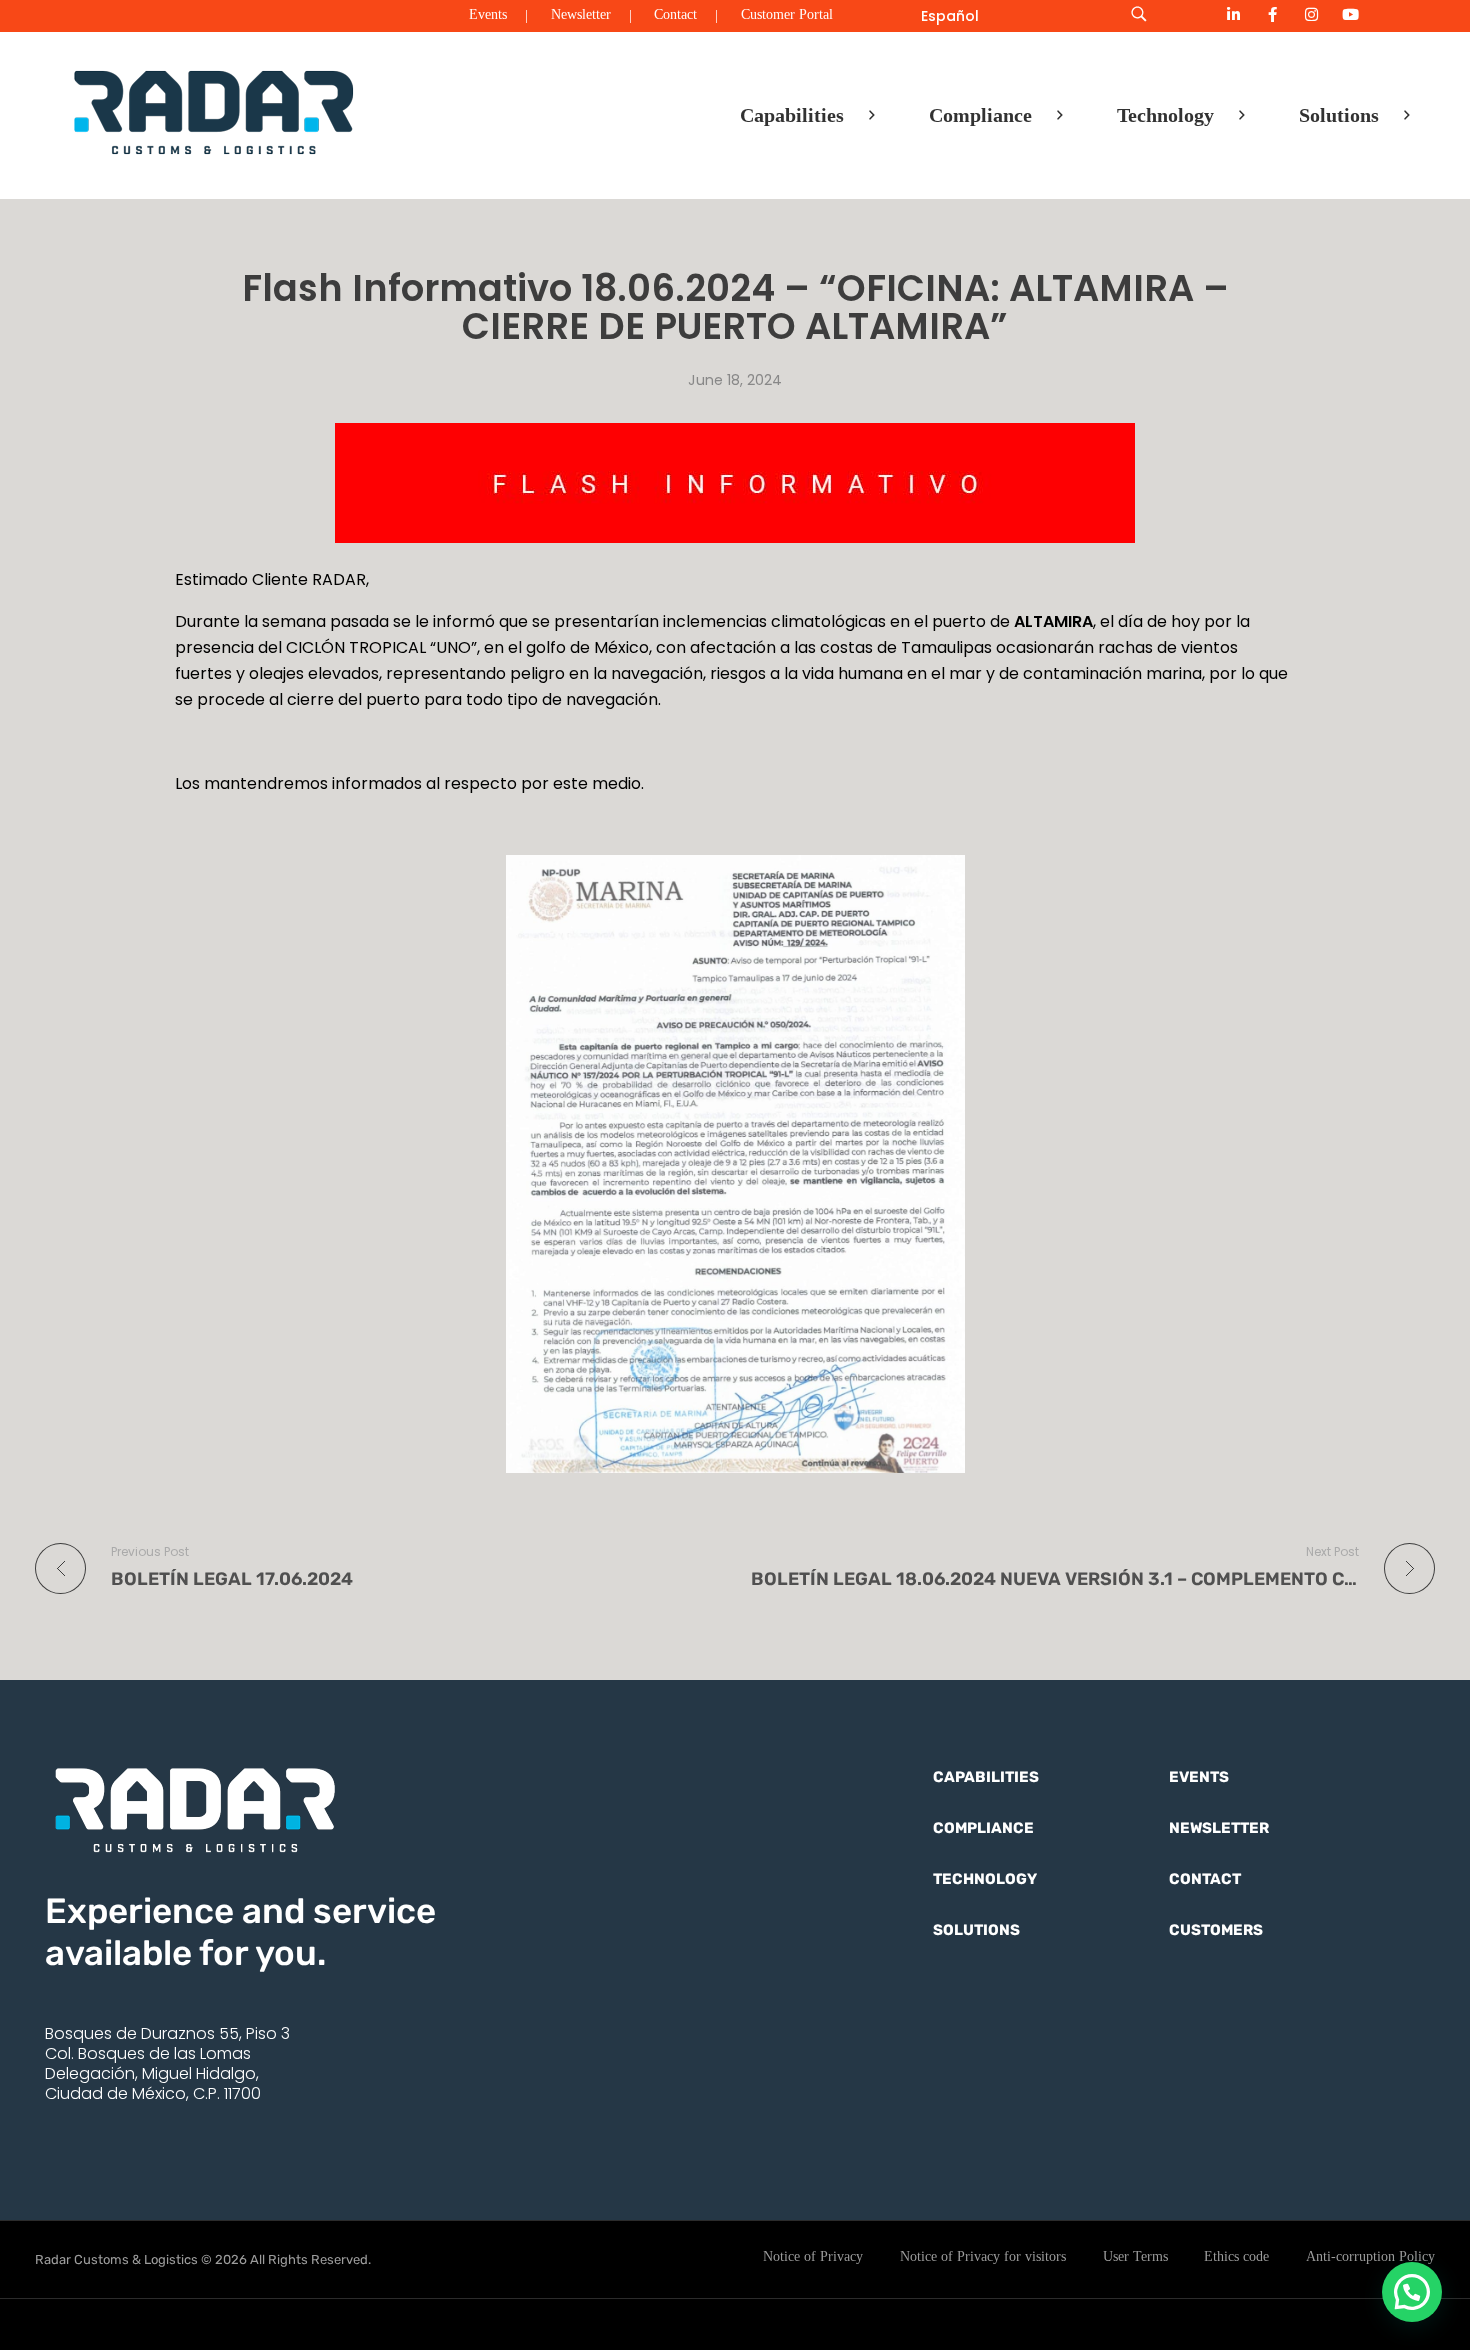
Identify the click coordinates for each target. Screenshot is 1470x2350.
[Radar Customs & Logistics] (214, 111)
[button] (1412, 2292)
